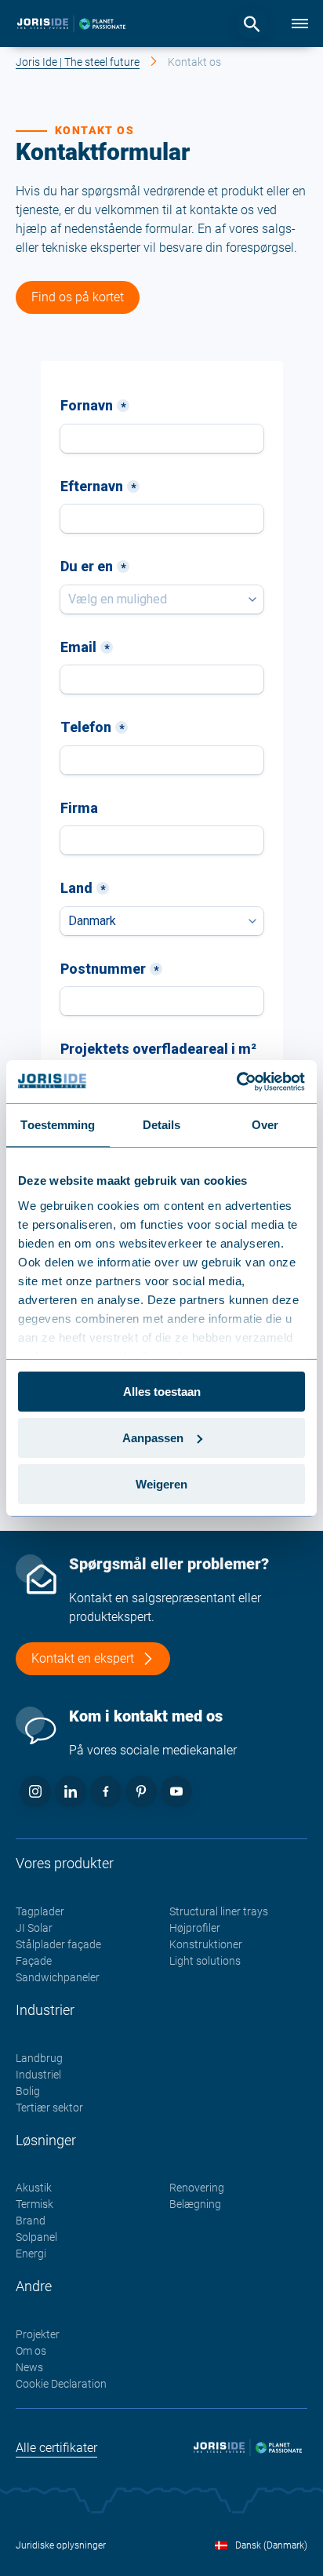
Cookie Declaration (61, 2384)
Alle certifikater (56, 2448)
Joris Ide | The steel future (78, 62)
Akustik (34, 2188)
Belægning (195, 2204)
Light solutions (205, 1961)
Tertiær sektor (49, 2108)
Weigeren (161, 1483)
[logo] (71, 24)
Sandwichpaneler (58, 1977)
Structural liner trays (219, 1911)
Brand (31, 2221)
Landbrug (39, 2058)
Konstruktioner (206, 1944)
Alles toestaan (162, 1392)
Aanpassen (153, 1438)
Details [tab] (162, 1125)
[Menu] (299, 24)
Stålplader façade (58, 1944)
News (29, 2367)
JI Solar (34, 1928)
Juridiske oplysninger (61, 2545)
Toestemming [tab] (58, 1125)
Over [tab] (265, 1125)
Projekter (38, 2334)
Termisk (34, 2204)
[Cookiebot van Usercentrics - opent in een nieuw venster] (236, 1081)
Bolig (28, 2091)
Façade (34, 1961)
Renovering (197, 2188)
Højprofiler (195, 1928)
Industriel (38, 2075)
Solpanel (36, 2237)
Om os (31, 2351)
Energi (31, 2254)
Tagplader (40, 1911)
